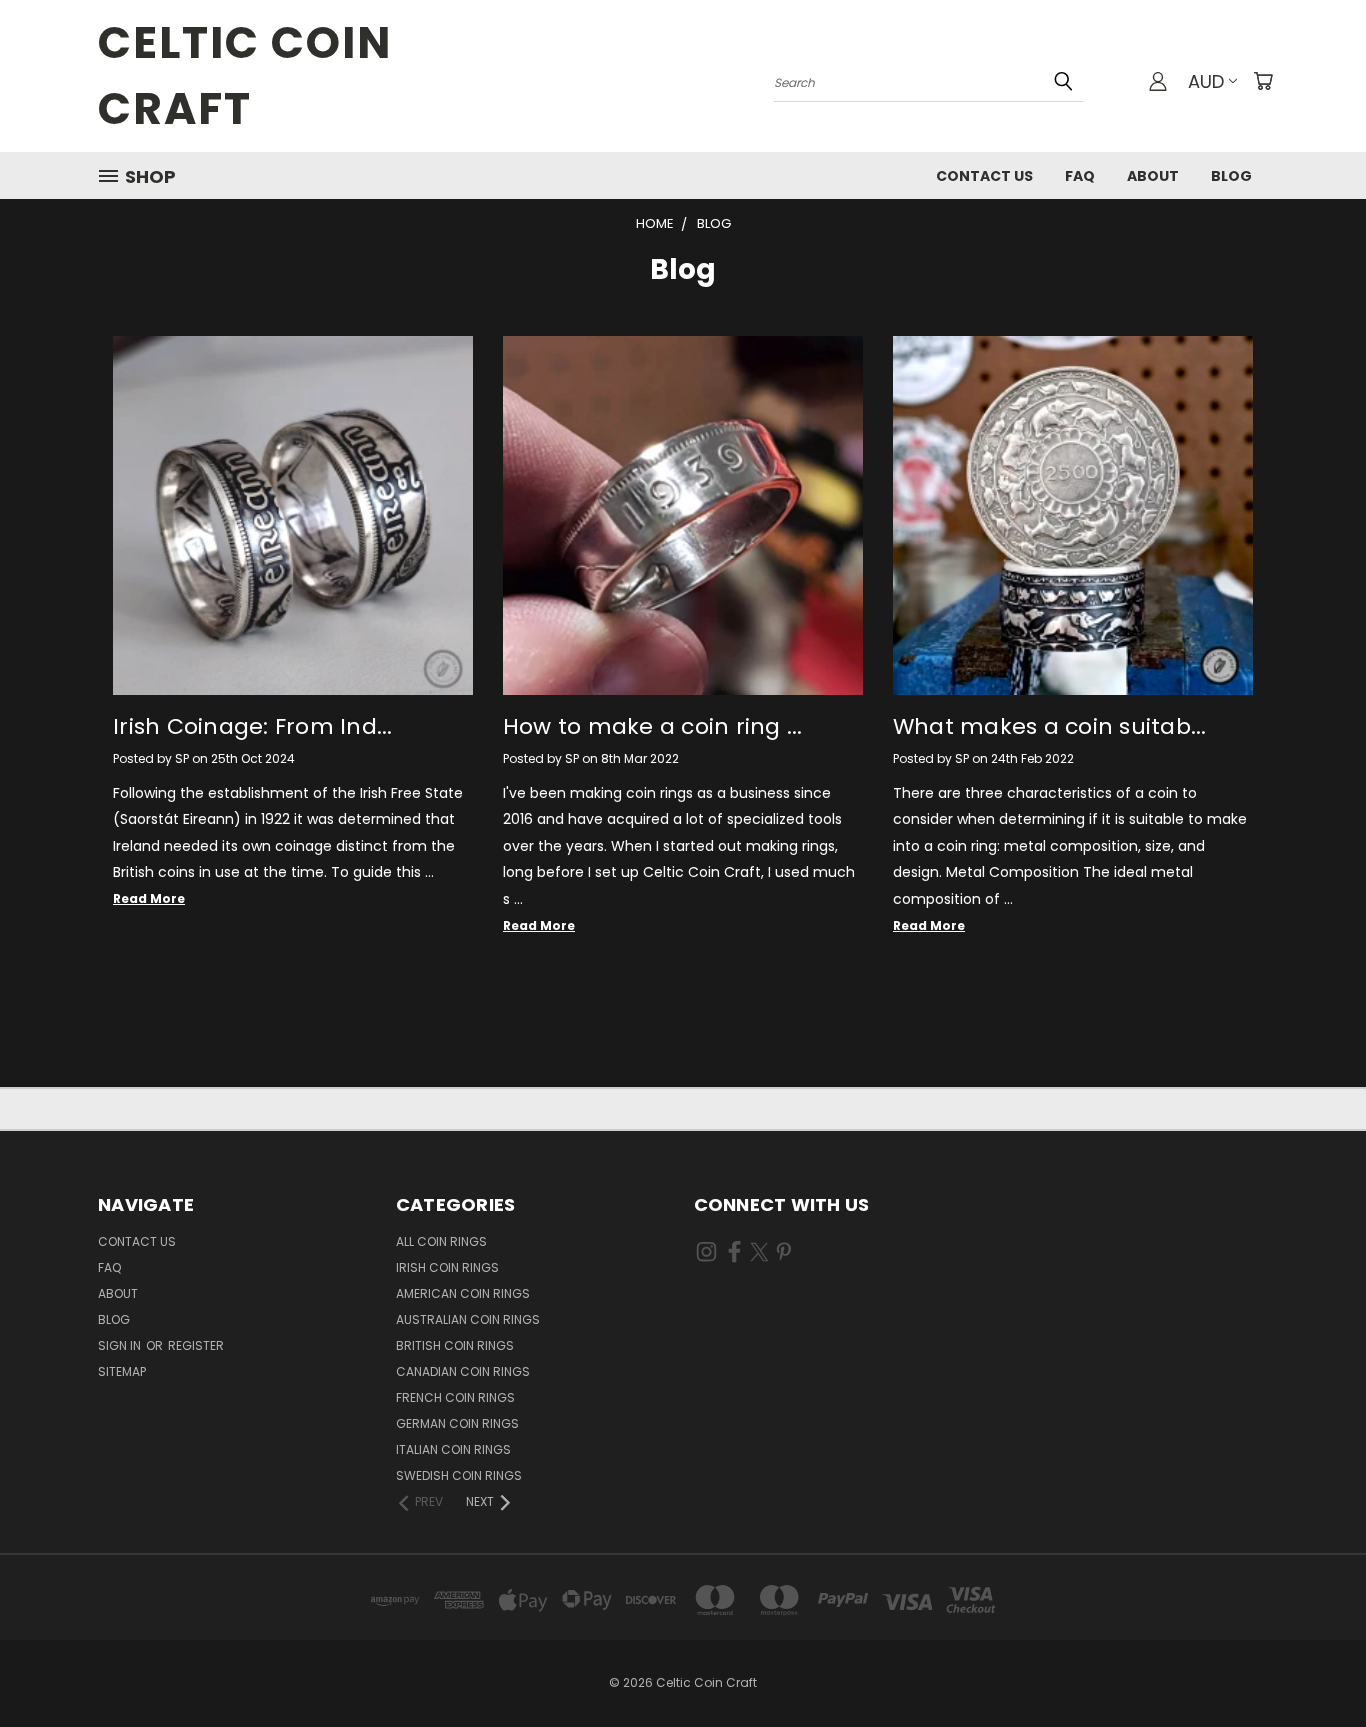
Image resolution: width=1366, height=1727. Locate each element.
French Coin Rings (455, 1397)
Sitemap (122, 1371)
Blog (1231, 176)
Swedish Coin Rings (459, 1475)
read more (149, 898)
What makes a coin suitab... (1050, 726)
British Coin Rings (455, 1345)
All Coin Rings (441, 1241)
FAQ (1080, 176)
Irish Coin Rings (447, 1267)
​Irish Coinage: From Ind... (253, 726)
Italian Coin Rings (453, 1449)
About (1153, 176)
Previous (1313, 1664)
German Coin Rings (457, 1423)
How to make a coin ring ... (653, 726)
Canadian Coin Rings (463, 1371)
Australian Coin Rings (468, 1319)
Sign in (121, 1345)
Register (196, 1345)
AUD (1206, 81)
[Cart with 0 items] (1263, 81)
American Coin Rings (463, 1293)
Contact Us (984, 176)
